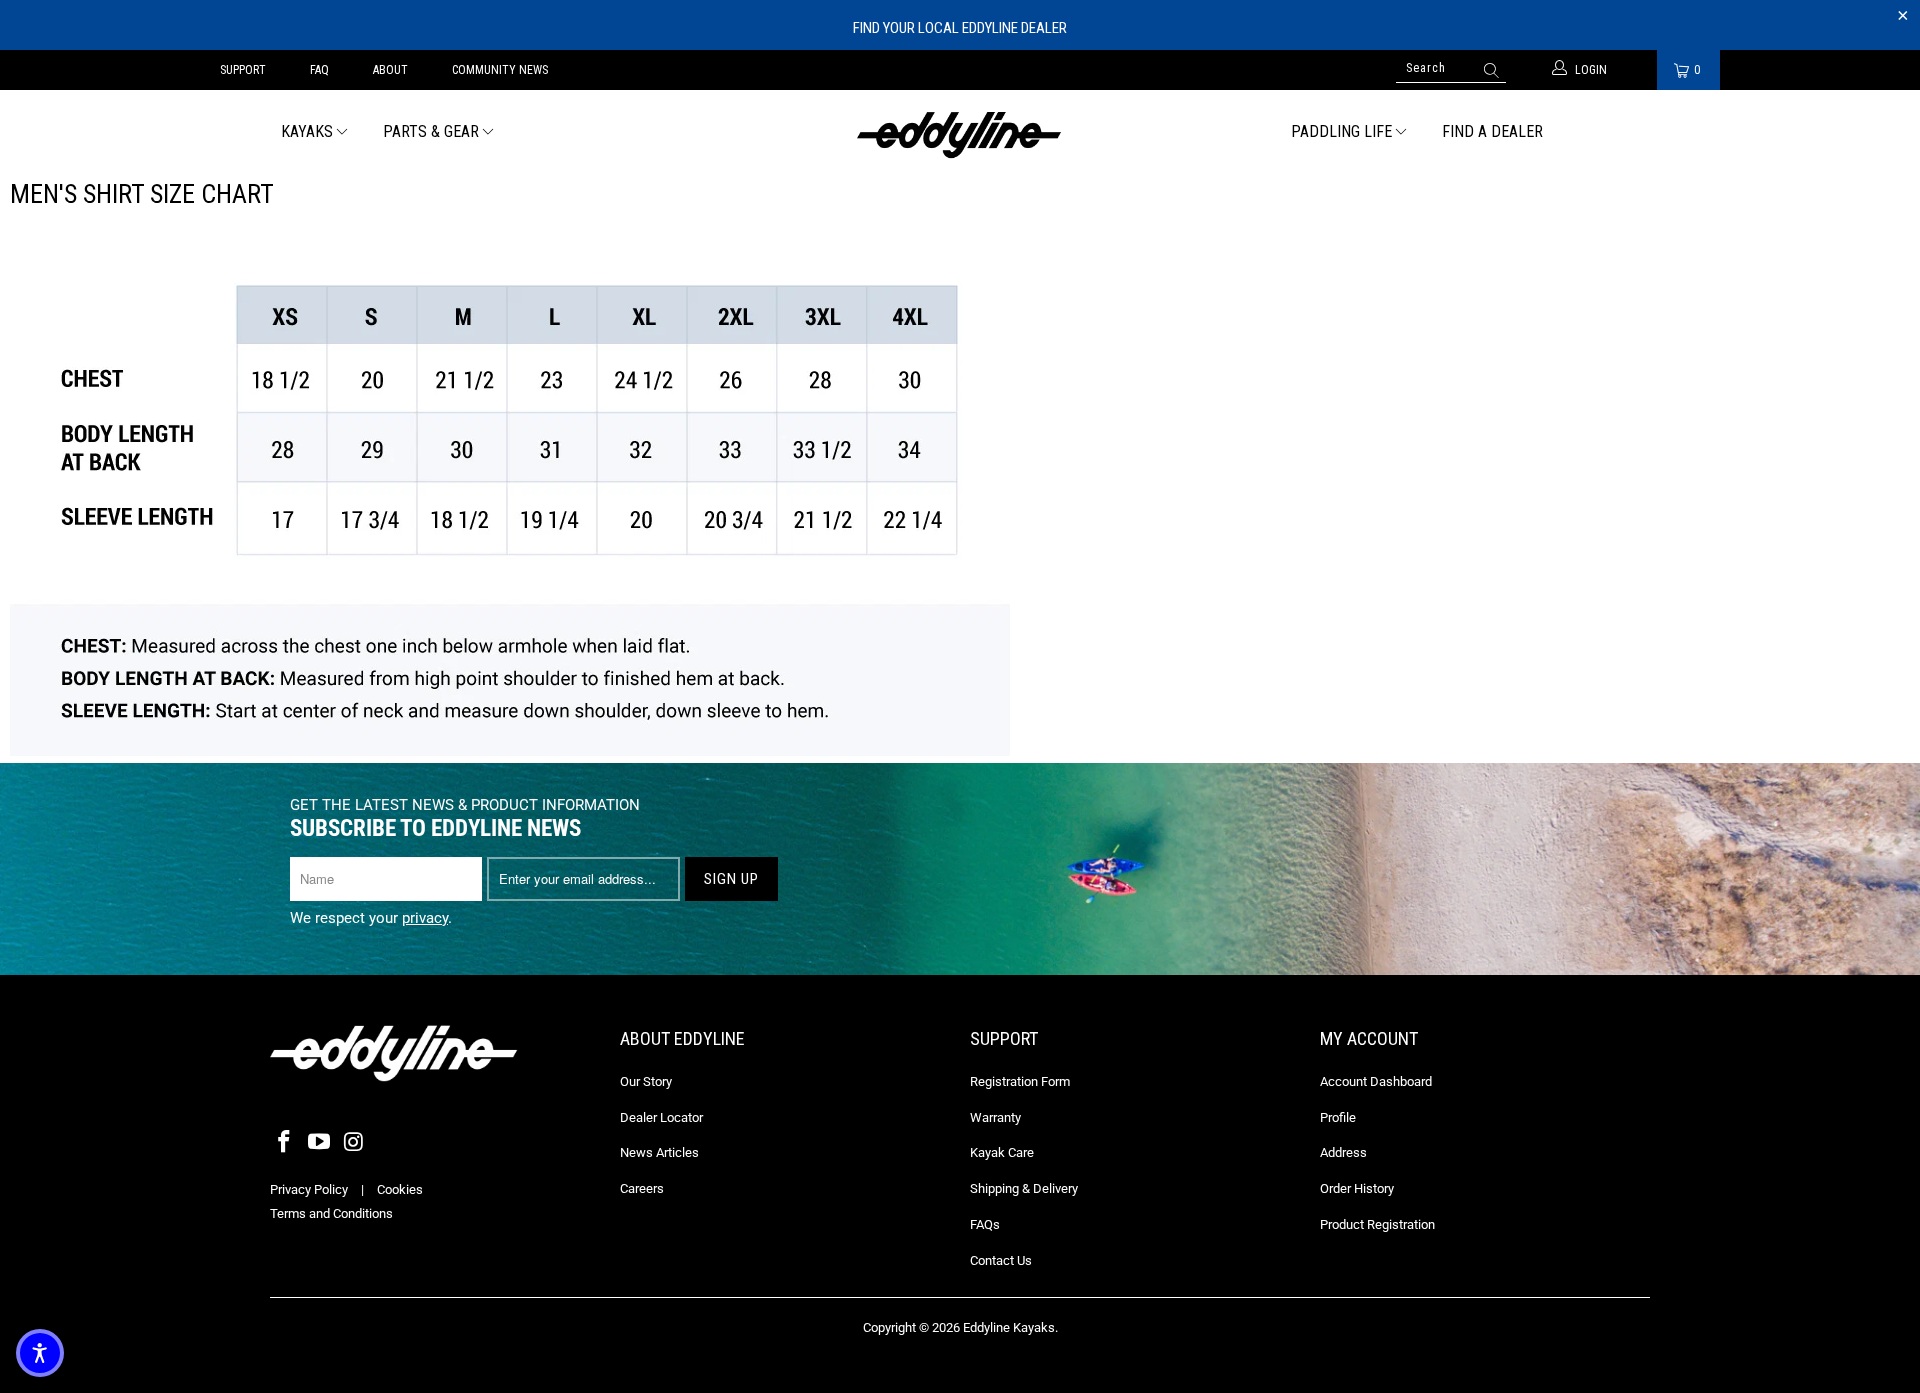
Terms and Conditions (331, 1213)
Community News (500, 70)
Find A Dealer (1492, 131)
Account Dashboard (1376, 1081)
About (390, 70)
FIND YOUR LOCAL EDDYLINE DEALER (960, 28)
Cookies (400, 1189)
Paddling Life (1341, 131)
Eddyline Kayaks (1009, 1327)
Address (1343, 1152)
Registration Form (1020, 1081)
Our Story (646, 1081)
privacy (425, 918)
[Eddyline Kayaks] (959, 133)
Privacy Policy (309, 1189)
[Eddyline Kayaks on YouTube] (320, 1143)
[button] (40, 1353)
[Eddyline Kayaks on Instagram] (354, 1143)
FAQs (985, 1224)
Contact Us (1001, 1260)
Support (243, 70)
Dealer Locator (661, 1117)
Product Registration (1377, 1224)
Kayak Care (1002, 1152)
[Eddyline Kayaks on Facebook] (285, 1143)
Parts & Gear (431, 131)
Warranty (995, 1117)
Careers (642, 1188)
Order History (1357, 1188)
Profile (1338, 1117)
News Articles (659, 1152)
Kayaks (307, 131)
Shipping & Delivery (1024, 1188)
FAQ (319, 70)
